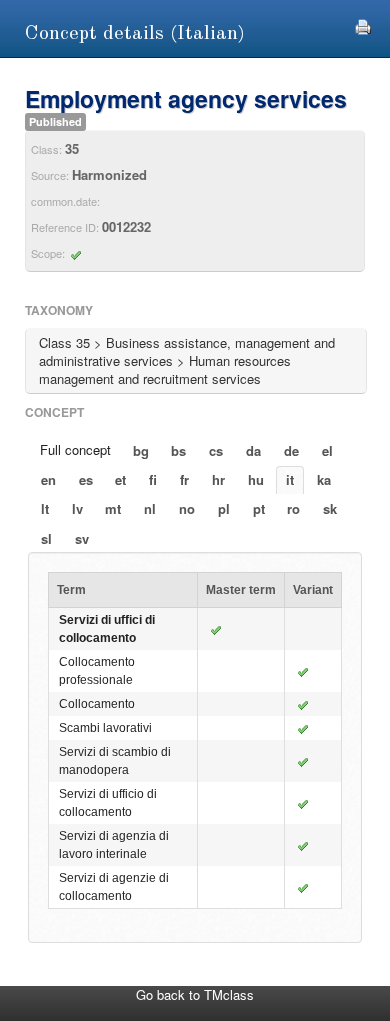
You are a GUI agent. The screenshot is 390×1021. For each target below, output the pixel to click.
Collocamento (97, 704)
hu (256, 479)
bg (141, 450)
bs (178, 450)
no (187, 508)
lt (45, 508)
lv (77, 508)
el (327, 450)
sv (82, 538)
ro (293, 508)
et (120, 479)
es (86, 479)
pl (224, 508)
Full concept (75, 449)
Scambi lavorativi (105, 728)
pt (259, 508)
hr (218, 479)
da (253, 450)
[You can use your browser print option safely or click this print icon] (363, 24)
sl (46, 538)
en (48, 479)
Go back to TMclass (195, 994)
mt (113, 508)
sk (330, 508)
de (291, 450)
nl (150, 508)
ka (324, 479)
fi (153, 479)
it (290, 479)
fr (184, 479)
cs (216, 450)
